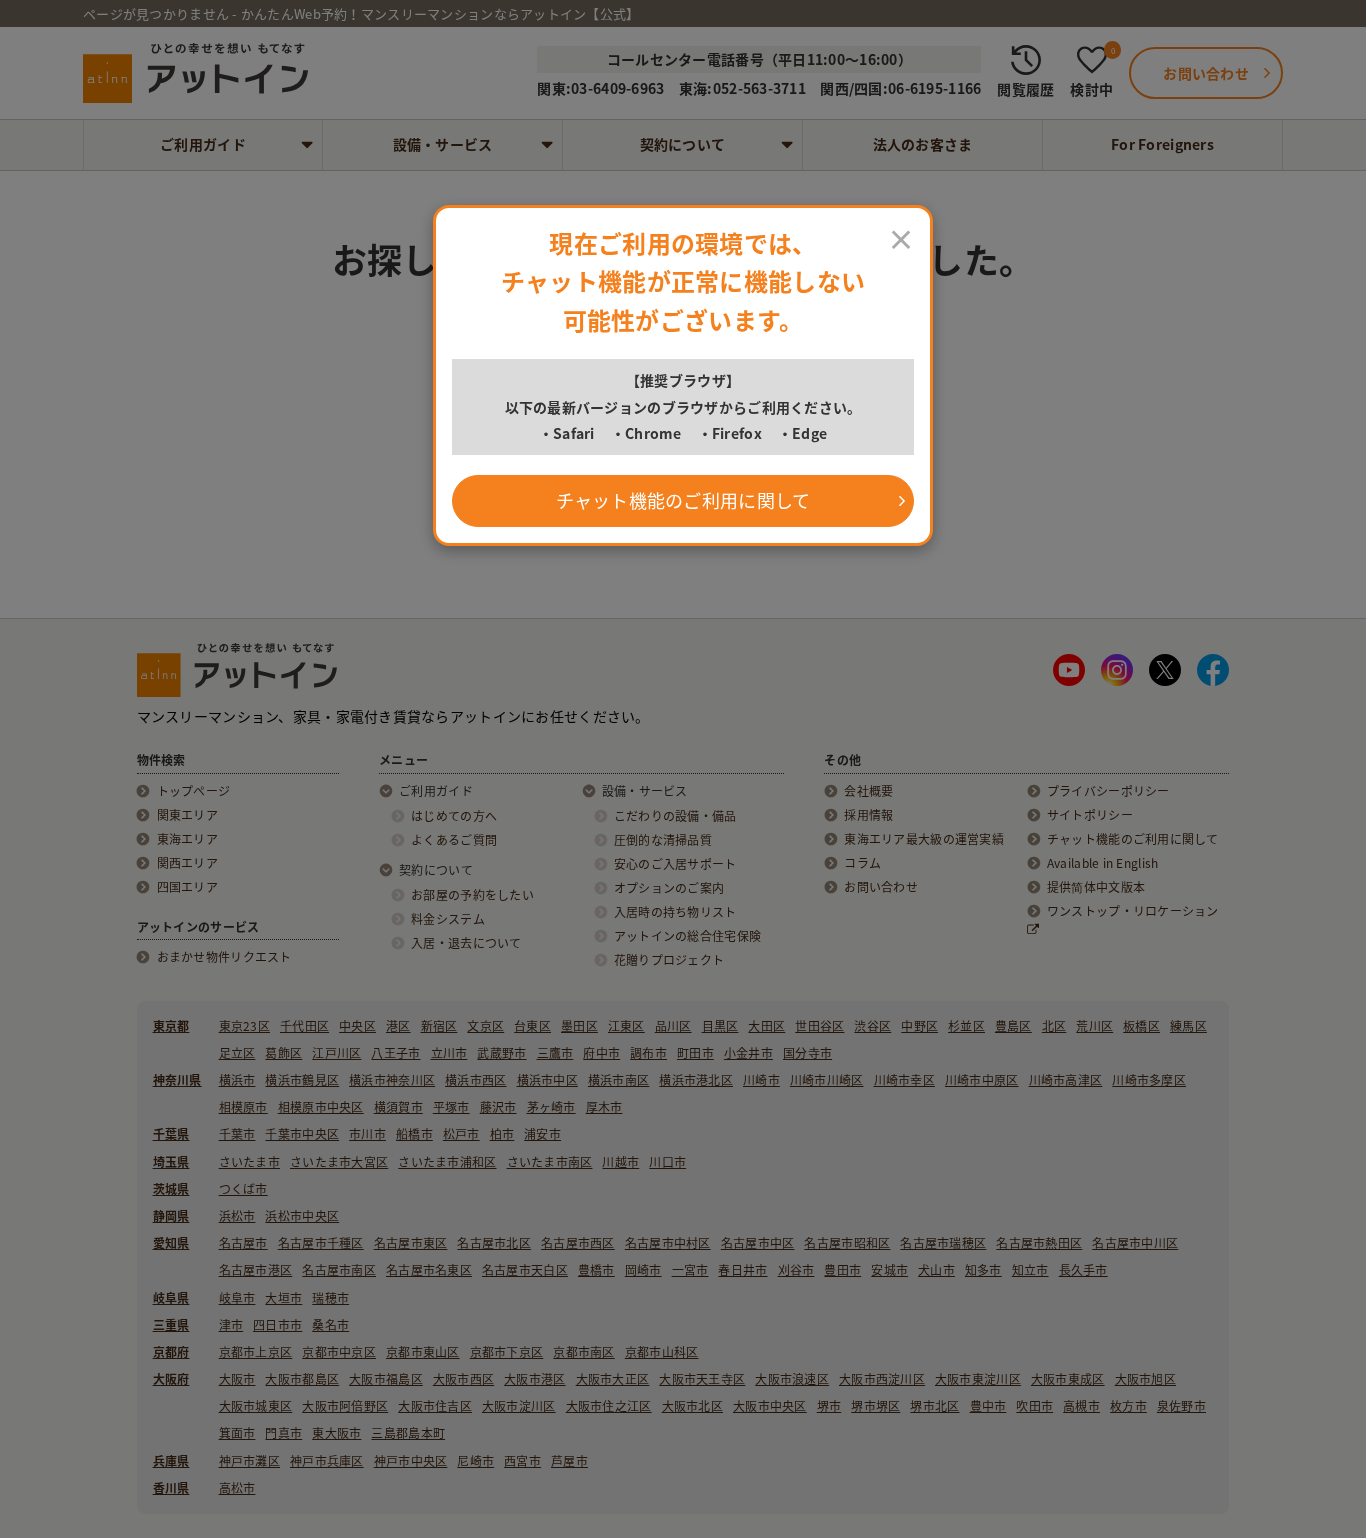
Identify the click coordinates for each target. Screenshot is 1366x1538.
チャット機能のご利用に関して (683, 500)
